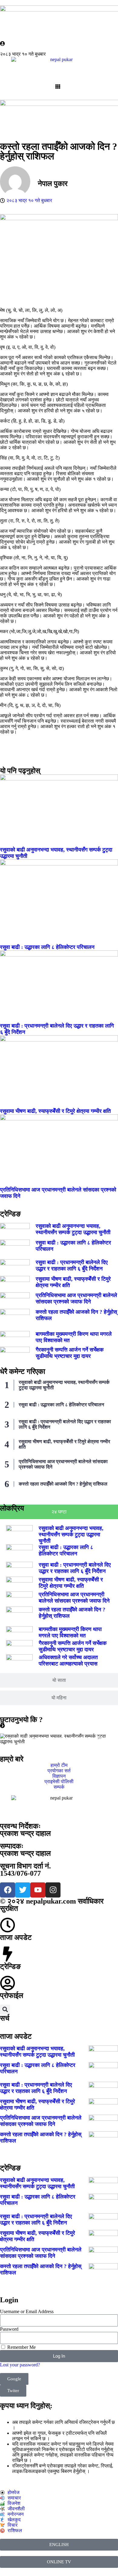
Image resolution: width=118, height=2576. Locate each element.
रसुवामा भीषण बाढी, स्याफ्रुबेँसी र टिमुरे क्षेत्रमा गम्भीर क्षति (55, 1111)
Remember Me (21, 2347)
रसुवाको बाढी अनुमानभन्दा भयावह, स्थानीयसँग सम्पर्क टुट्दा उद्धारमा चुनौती (73, 1229)
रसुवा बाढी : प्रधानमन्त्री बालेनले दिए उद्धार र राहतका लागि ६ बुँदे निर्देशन (72, 1265)
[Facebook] (8, 1890)
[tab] (59, 1512)
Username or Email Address (27, 2311)
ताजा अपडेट (16, 1937)
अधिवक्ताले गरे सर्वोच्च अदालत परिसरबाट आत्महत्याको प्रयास (68, 1661)
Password (9, 2329)
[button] (5, 2010)
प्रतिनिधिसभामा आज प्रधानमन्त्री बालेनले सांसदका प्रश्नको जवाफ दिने (76, 1298)
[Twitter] (23, 1890)
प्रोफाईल (12, 1996)
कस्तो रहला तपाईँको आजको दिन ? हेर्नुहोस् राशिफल (63, 1484)
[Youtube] (38, 1890)
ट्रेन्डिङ (10, 1966)
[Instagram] (53, 1890)
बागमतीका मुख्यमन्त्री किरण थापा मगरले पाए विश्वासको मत (70, 1632)
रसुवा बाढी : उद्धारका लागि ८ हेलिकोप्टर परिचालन (47, 947)
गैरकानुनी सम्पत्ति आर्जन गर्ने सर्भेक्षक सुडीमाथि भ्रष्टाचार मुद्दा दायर (70, 1353)
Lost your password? (20, 2365)
